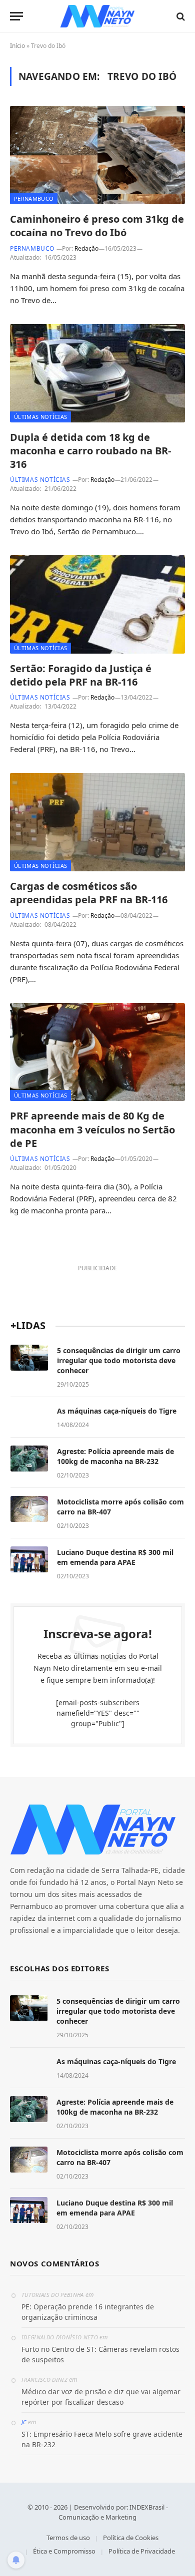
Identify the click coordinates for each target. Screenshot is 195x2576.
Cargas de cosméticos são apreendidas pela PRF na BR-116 (89, 893)
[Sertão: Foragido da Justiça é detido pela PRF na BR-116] (97, 604)
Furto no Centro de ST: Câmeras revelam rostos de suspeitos (100, 2354)
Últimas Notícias (40, 417)
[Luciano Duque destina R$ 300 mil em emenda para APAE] (29, 1559)
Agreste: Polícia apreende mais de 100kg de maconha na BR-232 (115, 1456)
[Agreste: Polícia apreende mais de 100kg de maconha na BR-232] (29, 1459)
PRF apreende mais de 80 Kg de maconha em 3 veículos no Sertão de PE (92, 1129)
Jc (24, 2422)
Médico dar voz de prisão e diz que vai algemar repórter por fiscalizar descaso (101, 2397)
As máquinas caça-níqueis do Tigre (117, 1411)
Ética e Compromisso (64, 2551)
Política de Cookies (131, 2538)
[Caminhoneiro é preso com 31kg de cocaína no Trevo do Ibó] (97, 155)
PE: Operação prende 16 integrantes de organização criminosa (88, 2312)
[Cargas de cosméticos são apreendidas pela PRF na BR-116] (97, 822)
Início (17, 46)
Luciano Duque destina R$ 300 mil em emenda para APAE (115, 1557)
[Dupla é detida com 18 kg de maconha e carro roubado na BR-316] (97, 373)
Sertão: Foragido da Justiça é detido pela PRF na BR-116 (81, 675)
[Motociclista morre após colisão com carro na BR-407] (29, 1509)
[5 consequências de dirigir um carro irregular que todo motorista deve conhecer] (29, 1358)
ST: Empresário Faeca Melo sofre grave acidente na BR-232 (102, 2439)
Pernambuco (34, 198)
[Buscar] (180, 16)
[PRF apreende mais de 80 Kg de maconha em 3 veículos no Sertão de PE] (97, 1052)
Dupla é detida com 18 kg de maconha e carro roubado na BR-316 (90, 451)
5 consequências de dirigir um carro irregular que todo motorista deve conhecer (119, 1360)
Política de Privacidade (142, 2551)
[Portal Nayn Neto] (98, 16)
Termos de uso (68, 2538)
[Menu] (16, 16)
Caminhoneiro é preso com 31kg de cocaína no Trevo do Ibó (97, 226)
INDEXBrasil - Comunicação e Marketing (113, 2512)
